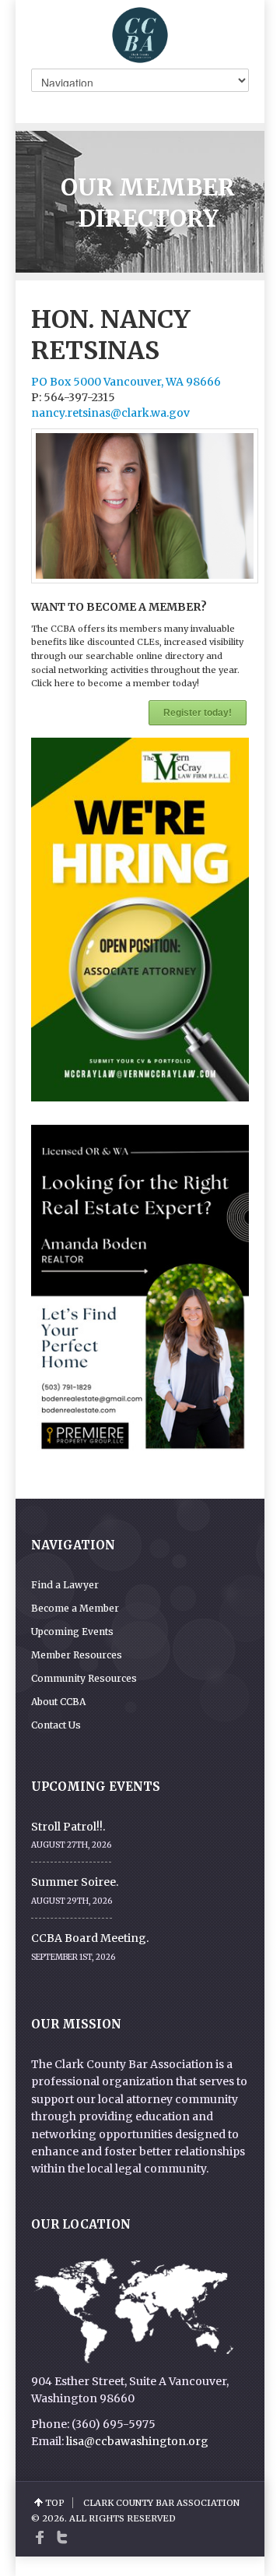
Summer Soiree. (75, 1882)
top (55, 2503)
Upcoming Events (72, 1632)
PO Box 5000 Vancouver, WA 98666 (126, 382)
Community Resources (84, 1678)
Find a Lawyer (65, 1585)
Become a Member (75, 1608)
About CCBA (58, 1702)
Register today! (198, 713)
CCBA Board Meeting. (90, 1938)
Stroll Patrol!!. (68, 1827)
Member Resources (77, 1655)
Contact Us (56, 1725)
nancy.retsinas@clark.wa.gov (110, 413)
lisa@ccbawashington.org (137, 2441)
